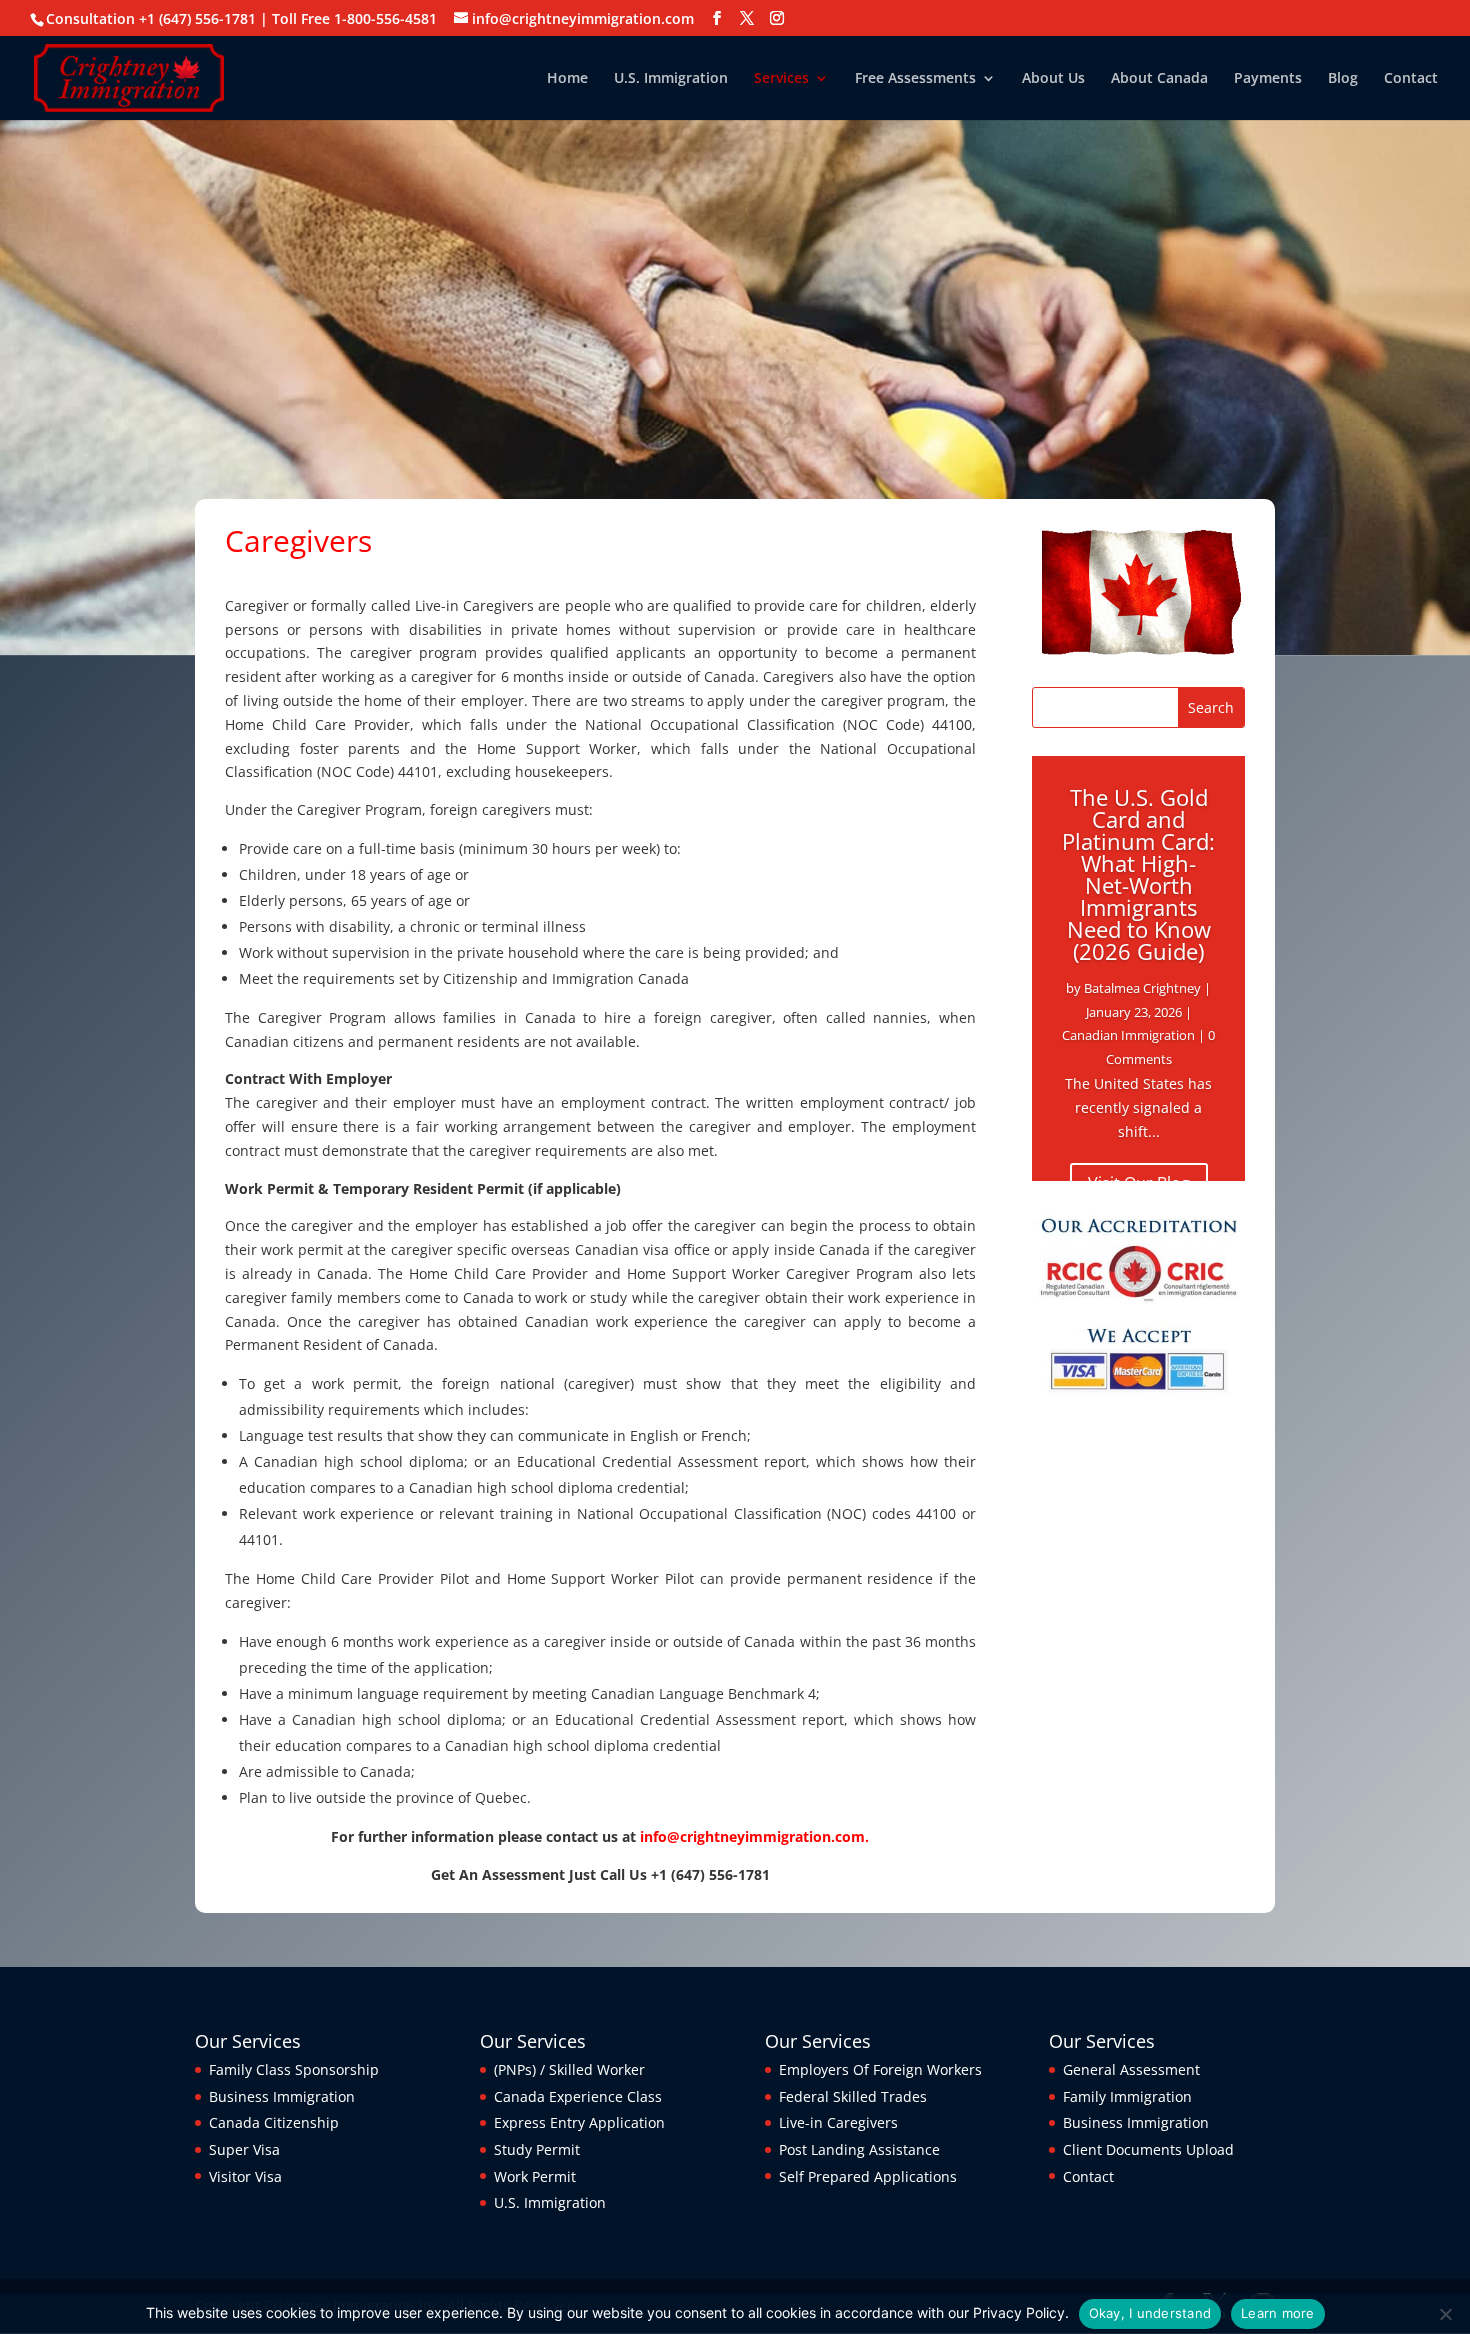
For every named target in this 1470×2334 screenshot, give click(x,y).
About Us (1053, 79)
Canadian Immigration (1128, 1035)
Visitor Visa (245, 2176)
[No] (1445, 2314)
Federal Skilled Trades (853, 2096)
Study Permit (537, 2149)
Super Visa (244, 2149)
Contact (1411, 79)
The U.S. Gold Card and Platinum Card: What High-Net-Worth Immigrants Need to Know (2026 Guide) (1138, 874)
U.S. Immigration (671, 79)
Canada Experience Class (578, 2096)
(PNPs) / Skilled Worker (569, 2069)
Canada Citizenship (274, 2122)
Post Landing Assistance (859, 2149)
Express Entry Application (579, 2122)
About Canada (1159, 79)
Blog (1343, 79)
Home (567, 79)
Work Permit (535, 2176)
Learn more (1278, 2313)
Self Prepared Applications (868, 2176)
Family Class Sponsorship (294, 2069)
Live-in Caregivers (838, 2122)
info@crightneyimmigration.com (752, 1836)
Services (781, 79)
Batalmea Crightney (1142, 988)
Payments (1268, 79)
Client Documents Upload (1148, 2149)
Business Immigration (282, 2096)
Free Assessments (915, 79)
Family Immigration (1127, 2096)
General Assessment (1131, 2069)
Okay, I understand (1150, 2313)
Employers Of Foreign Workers (880, 2069)
